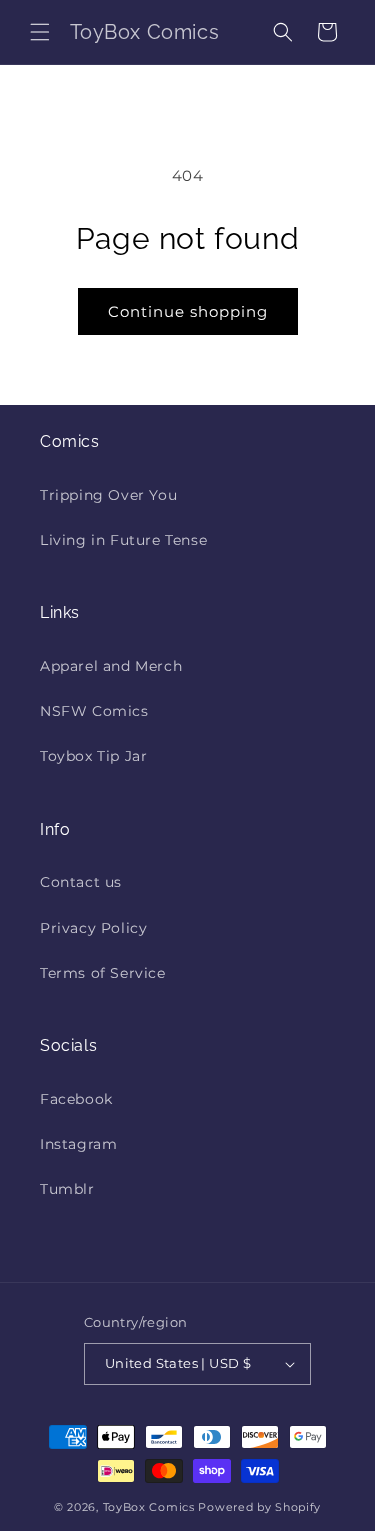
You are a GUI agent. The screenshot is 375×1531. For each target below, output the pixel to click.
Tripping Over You (108, 495)
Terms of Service (103, 973)
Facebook (76, 1099)
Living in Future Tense (123, 540)
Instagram (78, 1144)
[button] (40, 32)
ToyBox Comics (149, 1507)
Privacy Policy (93, 928)
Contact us (81, 882)
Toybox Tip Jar (93, 756)
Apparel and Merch (111, 666)
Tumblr (67, 1189)
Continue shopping (188, 311)
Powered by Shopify (259, 1507)
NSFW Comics (94, 711)
